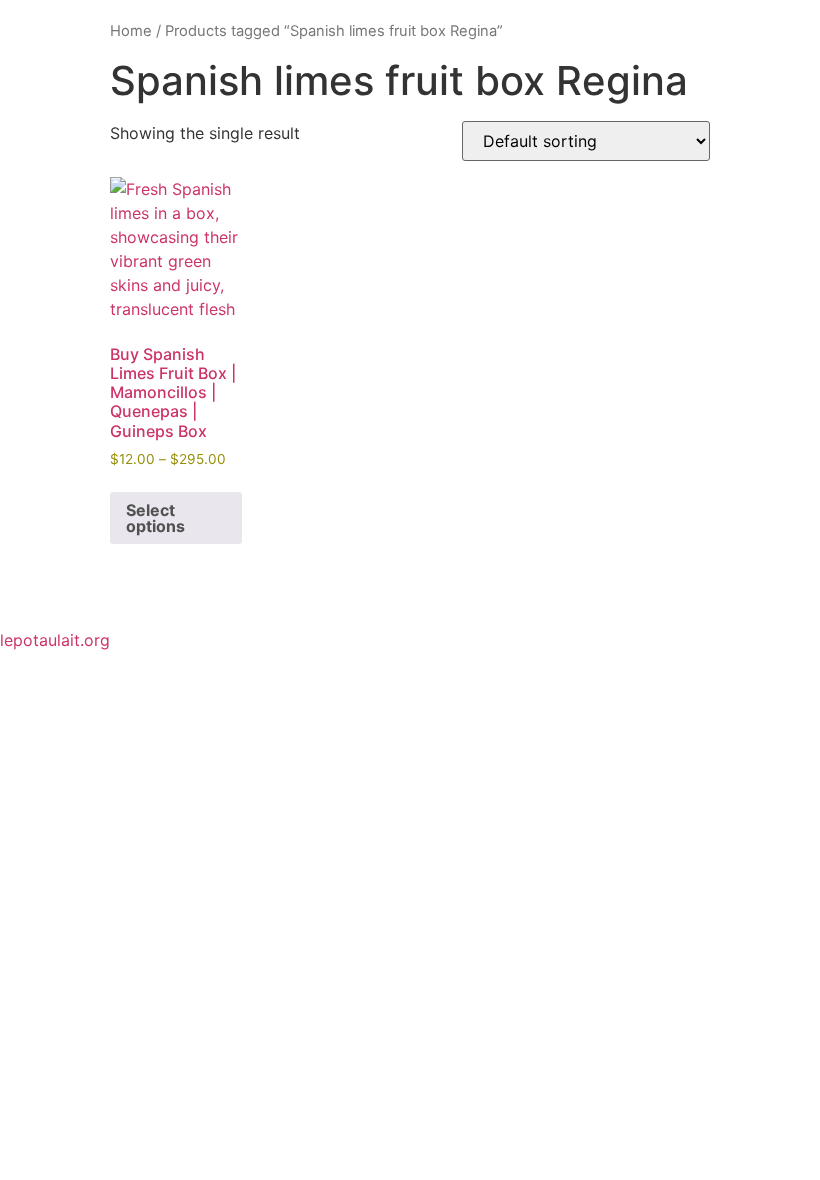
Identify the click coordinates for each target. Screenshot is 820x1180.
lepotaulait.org (55, 640)
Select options (155, 518)
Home (131, 31)
